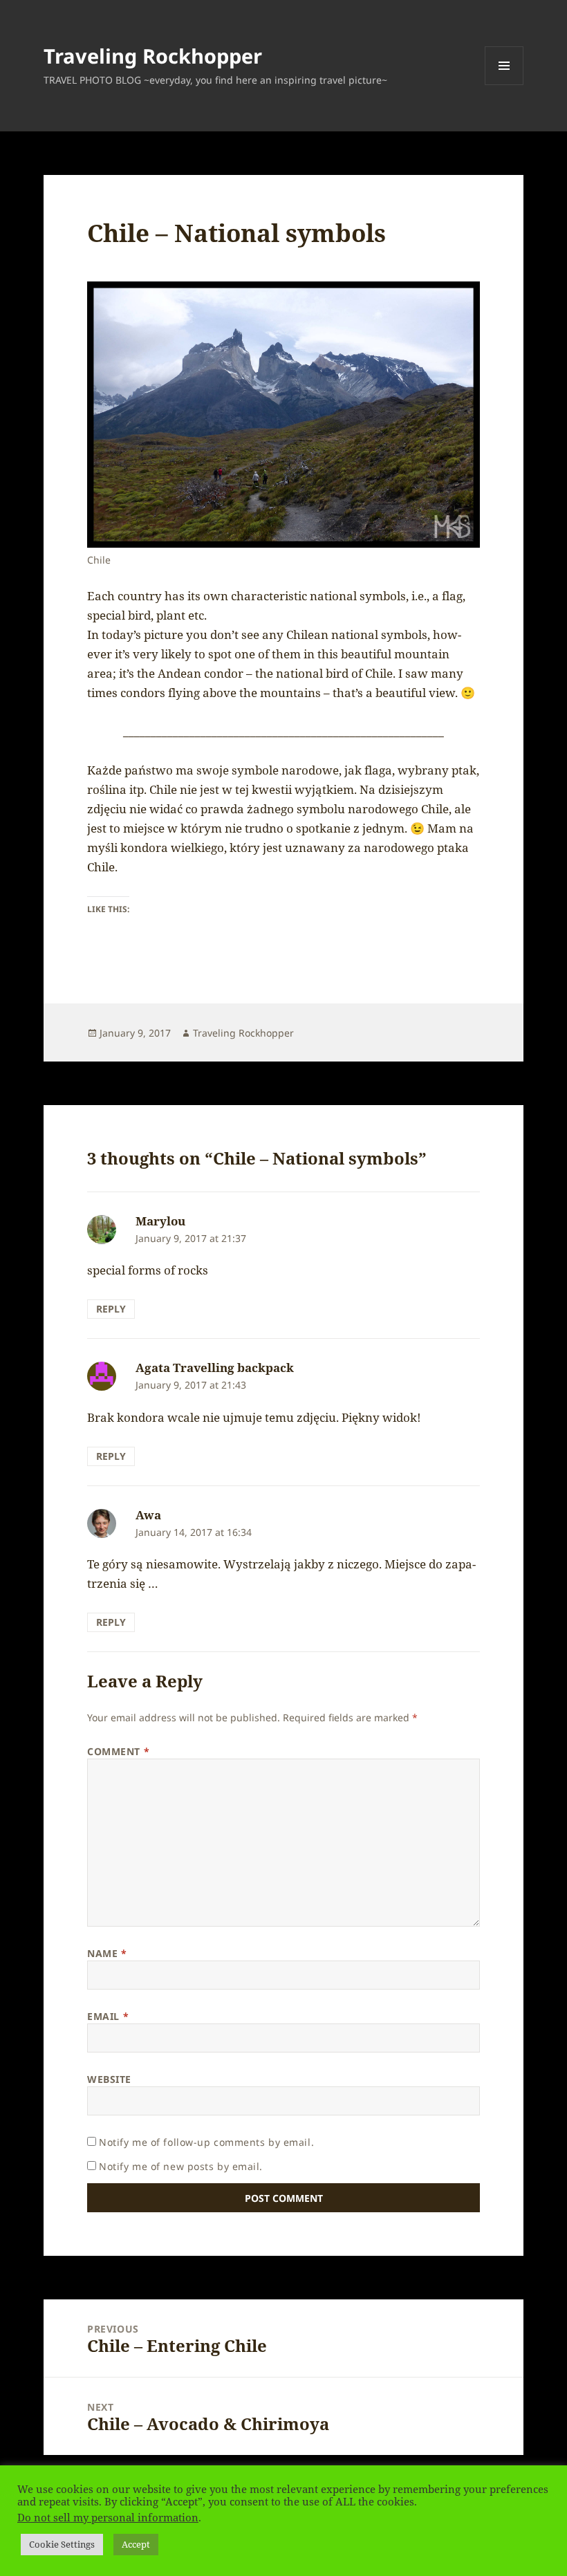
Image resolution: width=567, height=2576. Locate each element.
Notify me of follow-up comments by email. (206, 2142)
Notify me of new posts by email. (181, 2166)
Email (108, 2016)
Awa (148, 1515)
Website (109, 2079)
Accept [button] (136, 2544)
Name (107, 1953)
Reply (111, 1309)
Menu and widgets (504, 85)
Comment (118, 1751)
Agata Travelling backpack (215, 1368)
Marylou (160, 1221)
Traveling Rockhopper (153, 56)
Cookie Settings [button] (62, 2544)
